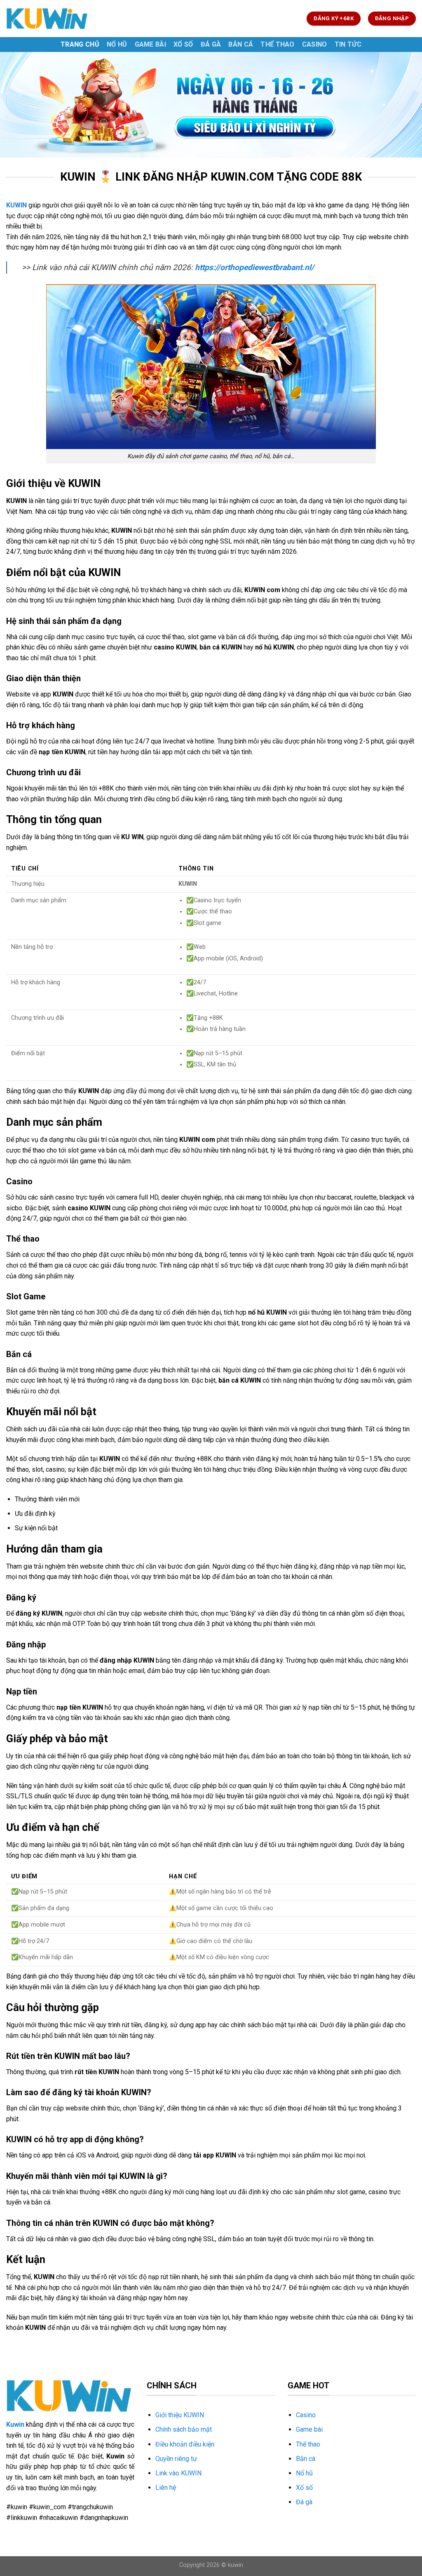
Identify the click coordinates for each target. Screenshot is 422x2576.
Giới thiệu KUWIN (180, 2415)
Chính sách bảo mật (184, 2429)
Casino (315, 44)
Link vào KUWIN (178, 2473)
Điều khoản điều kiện (185, 2444)
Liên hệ (166, 2488)
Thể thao (278, 44)
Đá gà (211, 44)
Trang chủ (80, 44)
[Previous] (19, 105)
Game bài (151, 44)
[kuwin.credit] (47, 18)
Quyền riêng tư (176, 2459)
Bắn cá (241, 44)
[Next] (403, 105)
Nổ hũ (117, 44)
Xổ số (183, 44)
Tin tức (348, 44)
